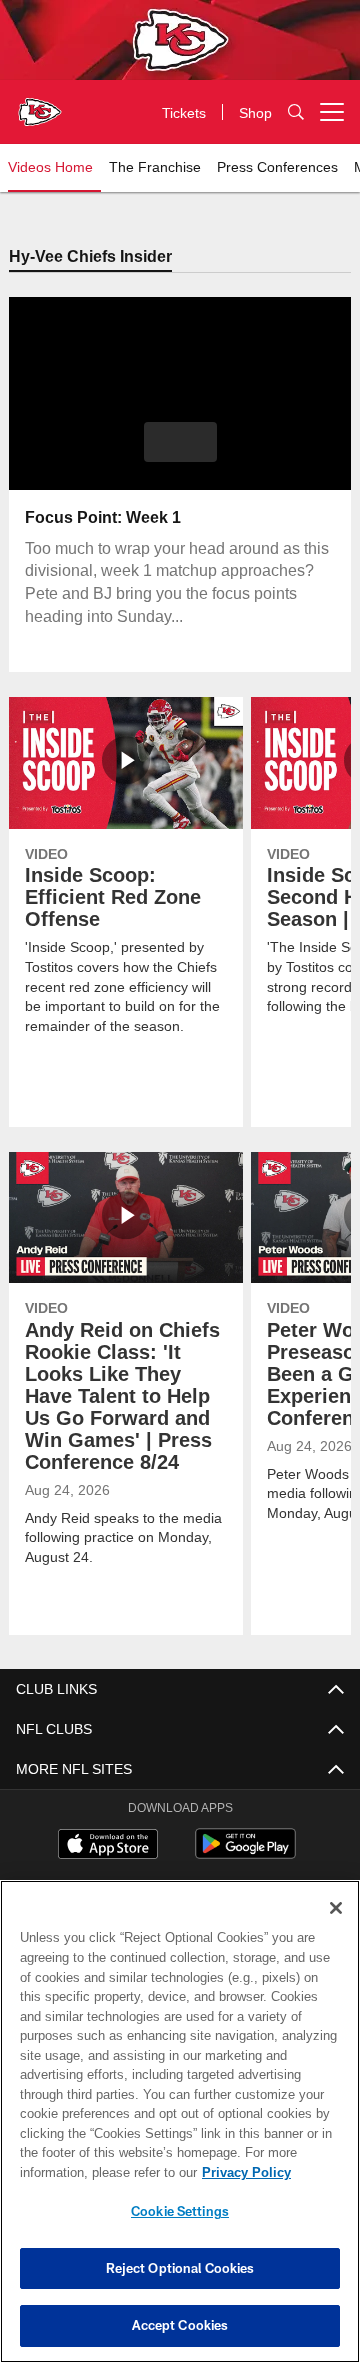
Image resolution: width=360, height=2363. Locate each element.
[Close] (336, 1908)
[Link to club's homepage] (40, 104)
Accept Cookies (180, 2325)
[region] (180, 2121)
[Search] (296, 112)
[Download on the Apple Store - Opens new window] (108, 1847)
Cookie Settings (180, 2211)
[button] (180, 443)
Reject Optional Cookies (180, 2268)
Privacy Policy (87, 2172)
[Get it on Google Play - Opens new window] (245, 1854)
